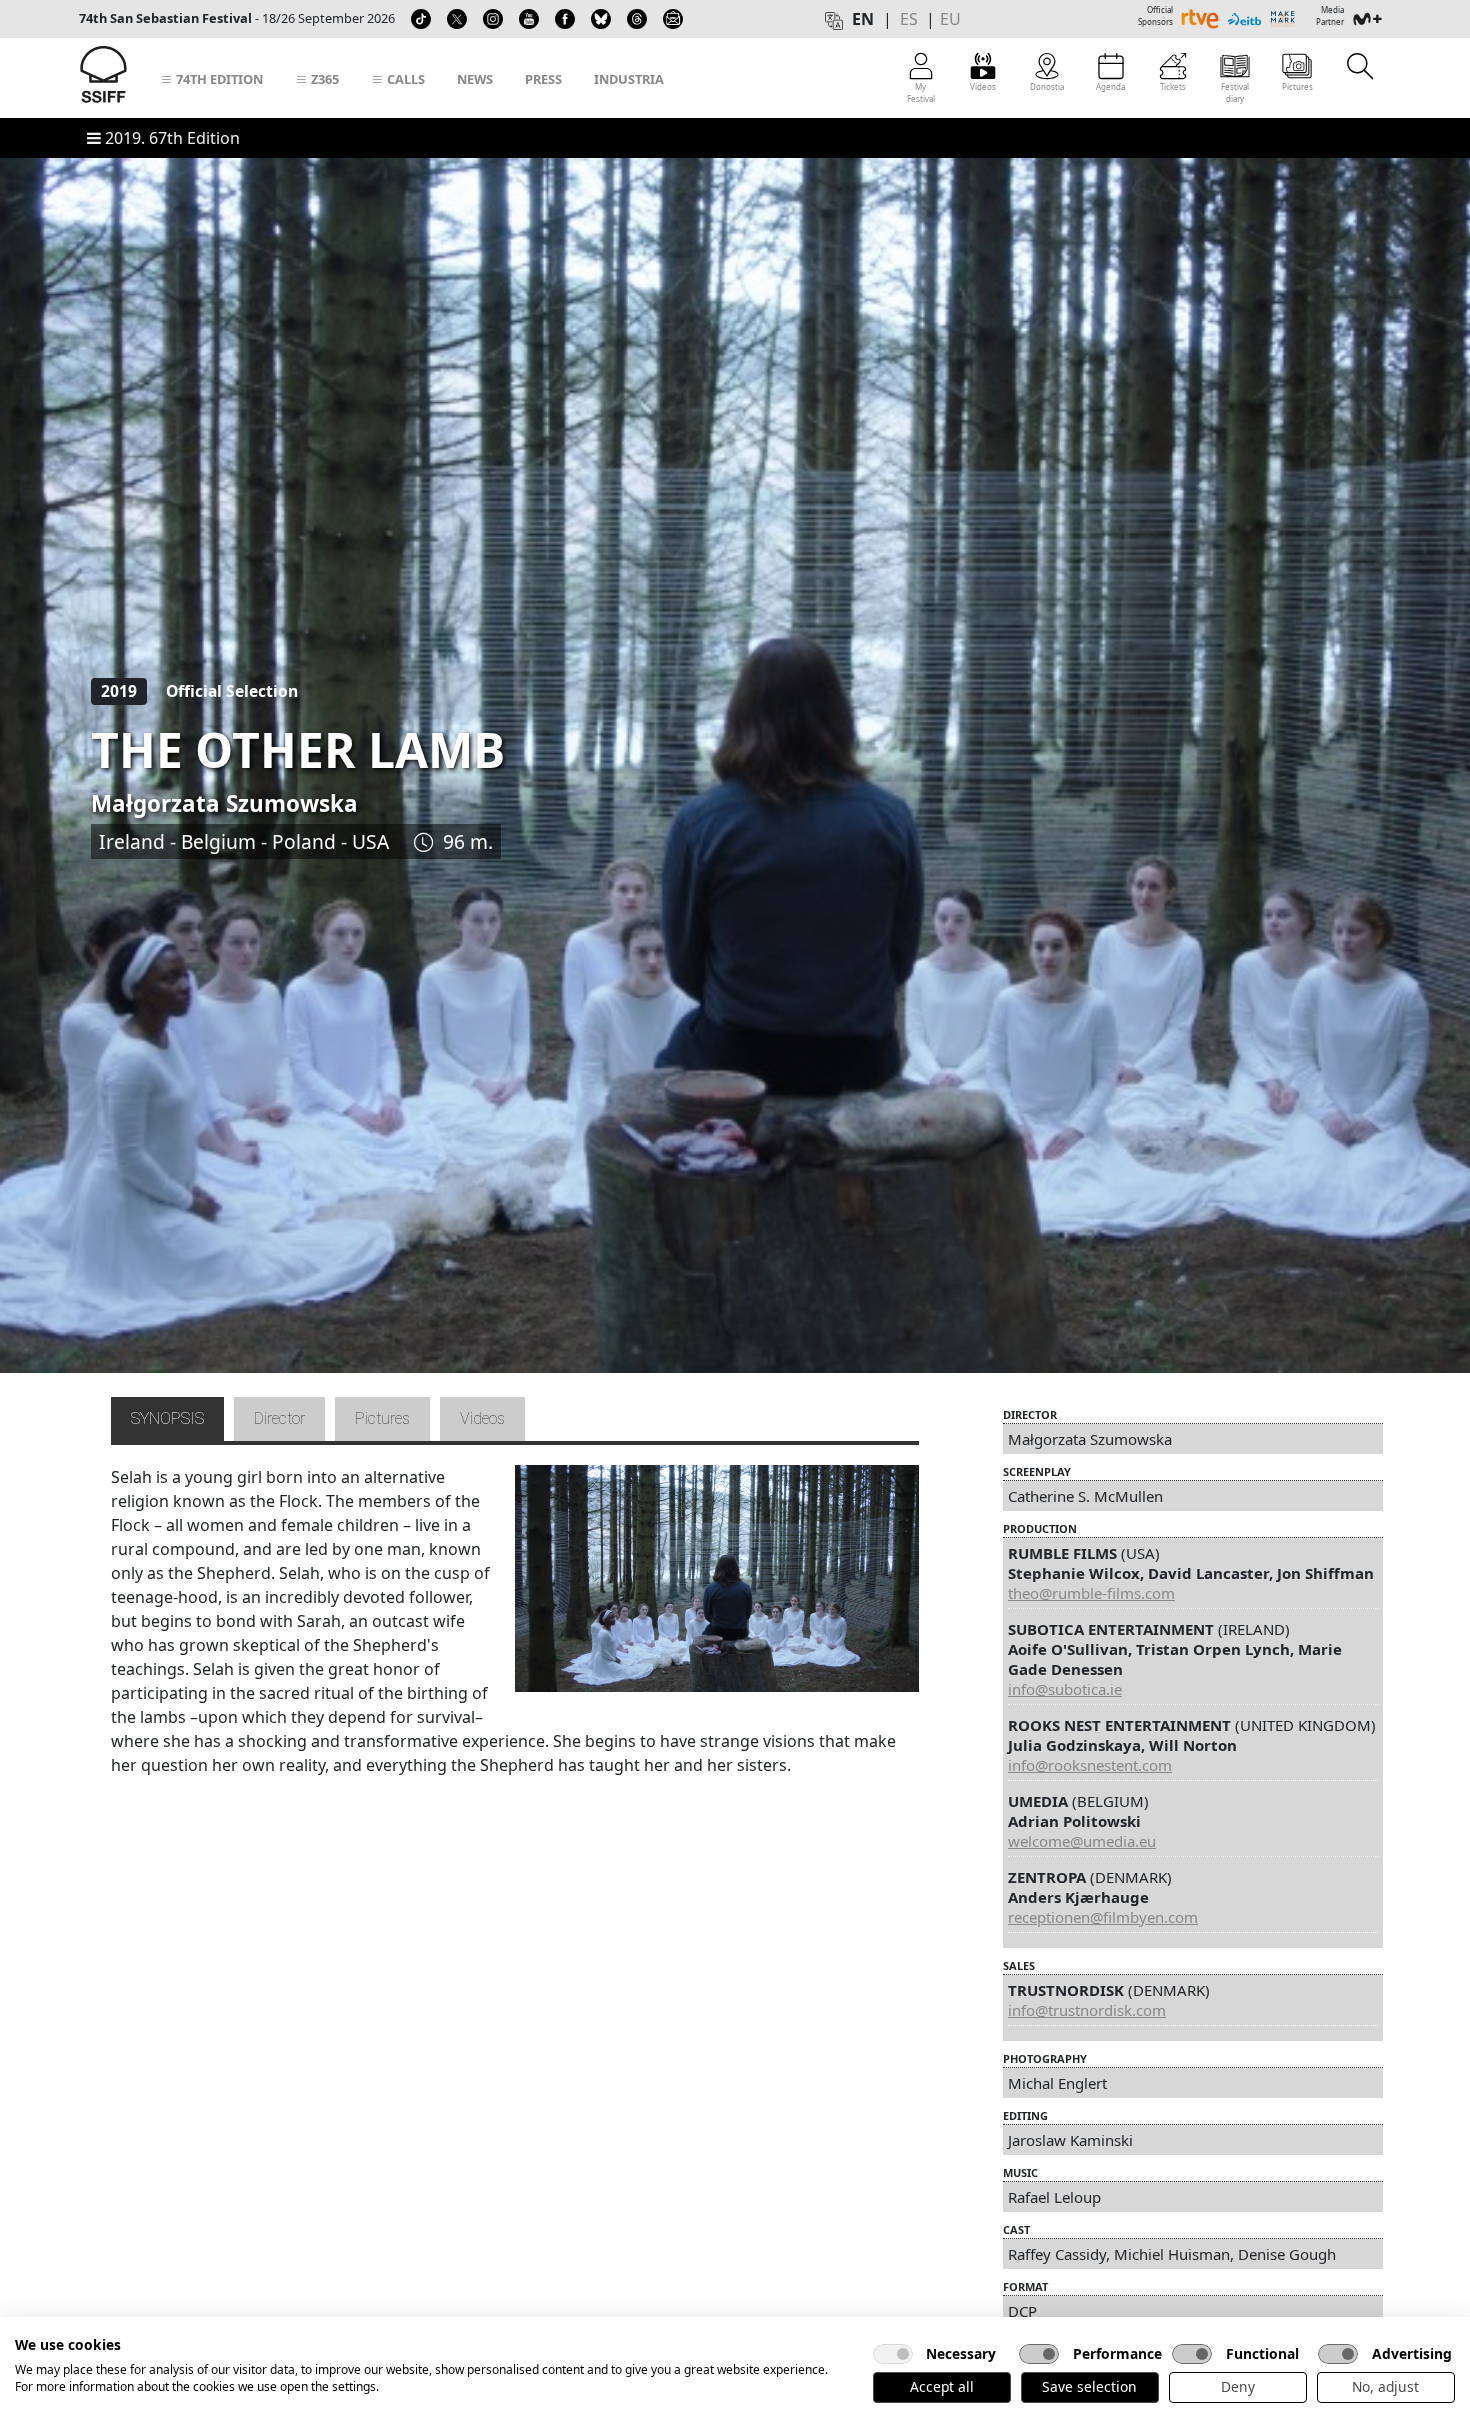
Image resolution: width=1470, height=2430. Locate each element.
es (909, 19)
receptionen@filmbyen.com (1103, 1917)
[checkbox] (893, 2354)
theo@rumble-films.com (1091, 1593)
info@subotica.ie (1065, 1689)
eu (950, 19)
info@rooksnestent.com (1090, 1765)
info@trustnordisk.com (1087, 2010)
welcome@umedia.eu (1082, 1841)
